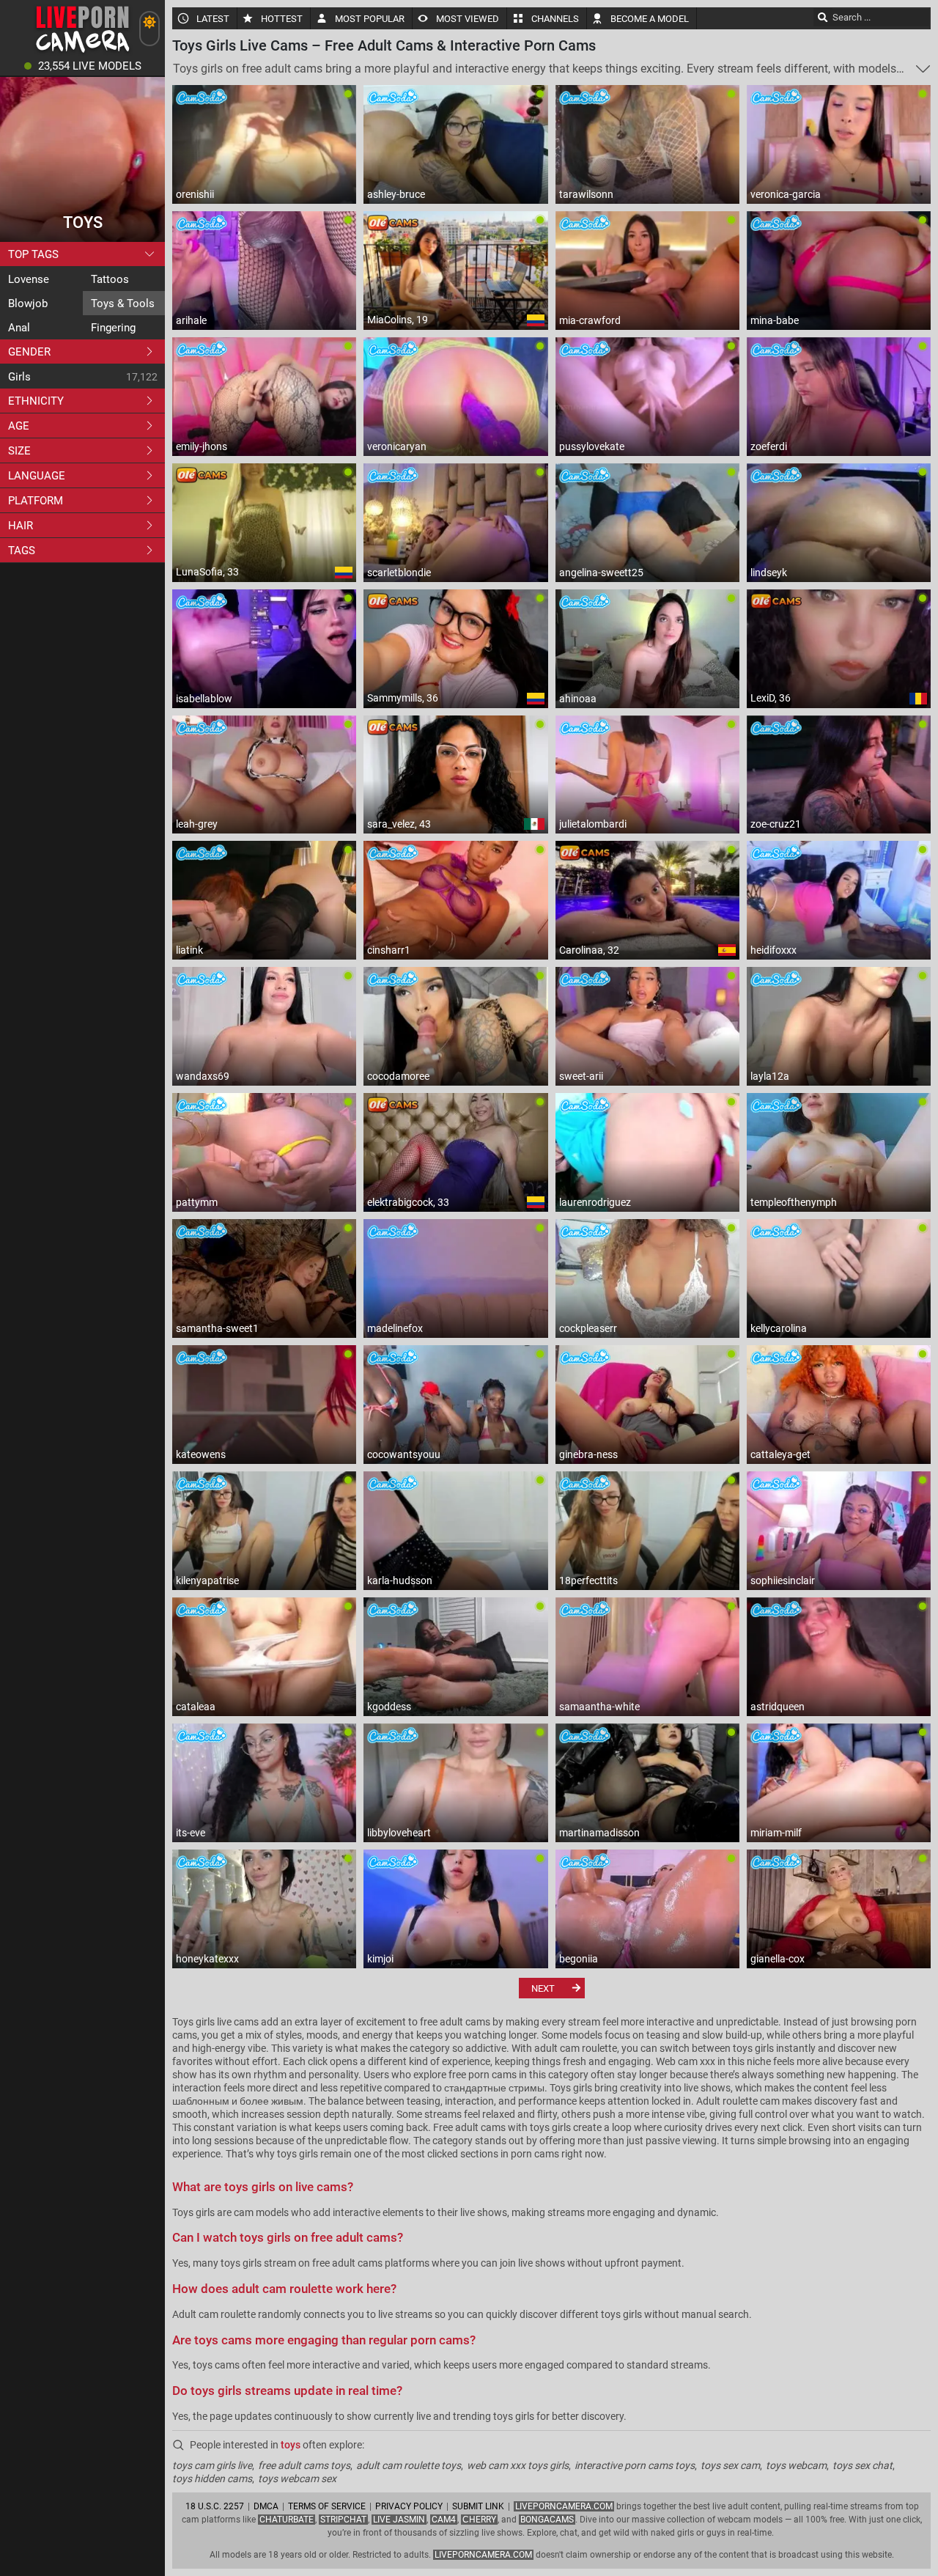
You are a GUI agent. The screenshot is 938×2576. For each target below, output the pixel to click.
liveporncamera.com (483, 2555)
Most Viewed (468, 19)
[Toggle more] (923, 69)
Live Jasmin (399, 2520)
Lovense (29, 279)
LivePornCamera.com (564, 2506)
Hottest (282, 19)
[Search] (823, 17)
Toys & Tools (123, 303)
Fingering (113, 328)
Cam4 (444, 2520)
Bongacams (547, 2520)
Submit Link (478, 2506)
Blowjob (28, 303)
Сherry (479, 2520)
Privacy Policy (409, 2506)
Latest (213, 19)
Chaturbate (287, 2520)
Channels (555, 19)
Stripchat (343, 2520)
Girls (19, 377)
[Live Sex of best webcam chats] (82, 52)
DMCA (266, 2506)
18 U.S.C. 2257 (215, 2506)
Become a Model (650, 19)
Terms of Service (327, 2506)
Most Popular (370, 19)
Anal (19, 328)
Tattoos (110, 279)
